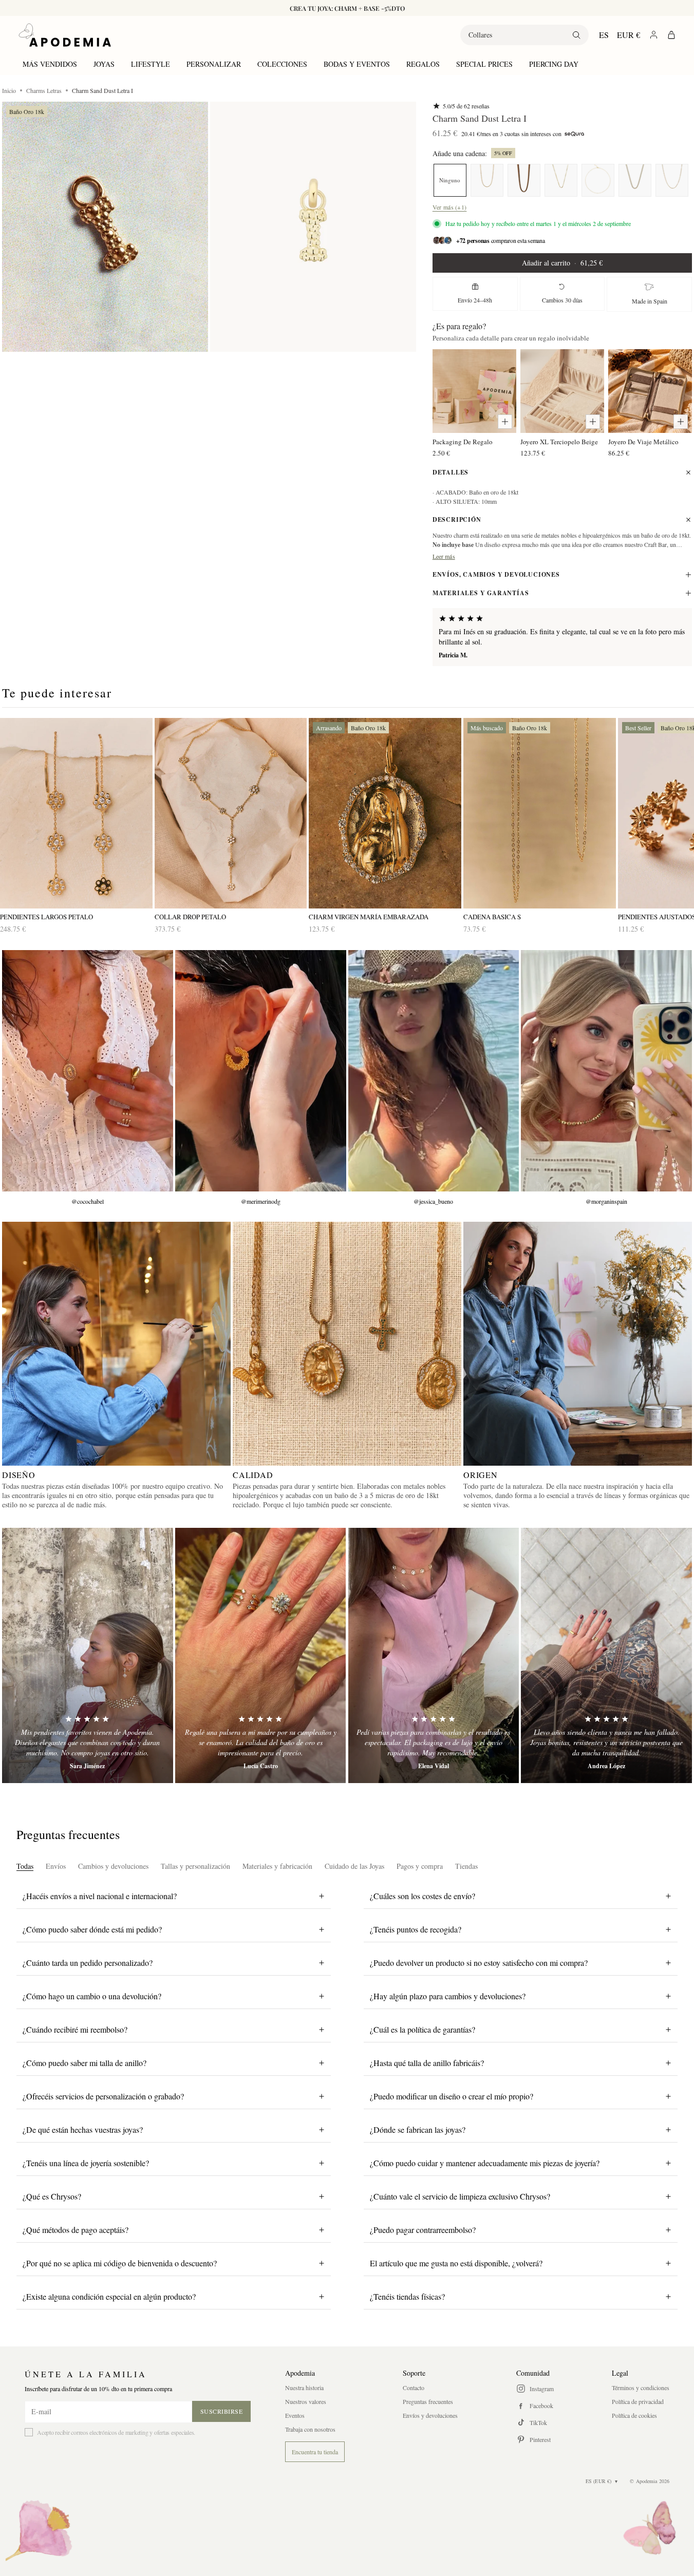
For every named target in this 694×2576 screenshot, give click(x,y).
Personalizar (214, 64)
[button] (105, 227)
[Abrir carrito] (671, 35)
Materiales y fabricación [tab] (277, 1866)
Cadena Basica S (492, 917)
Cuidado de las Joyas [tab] (354, 1866)
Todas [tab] (25, 1866)
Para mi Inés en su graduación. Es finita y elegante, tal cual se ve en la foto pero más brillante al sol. (562, 637)
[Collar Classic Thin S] (561, 180)
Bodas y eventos (357, 64)
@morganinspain (606, 1201)
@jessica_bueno (433, 1201)
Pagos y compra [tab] (420, 1866)
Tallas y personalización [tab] (195, 1866)
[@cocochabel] (88, 1071)
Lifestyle (151, 64)
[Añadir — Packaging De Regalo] (505, 422)
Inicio (9, 90)
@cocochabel (88, 1201)
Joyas (104, 64)
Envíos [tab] (56, 1866)
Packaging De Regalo (463, 442)
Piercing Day (554, 64)
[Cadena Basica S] (672, 180)
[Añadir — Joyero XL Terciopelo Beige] (593, 422)
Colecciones (282, 64)
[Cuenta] (654, 35)
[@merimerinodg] (261, 1071)
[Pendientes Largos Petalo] (76, 813)
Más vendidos (50, 64)
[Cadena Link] (635, 180)
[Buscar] (576, 35)
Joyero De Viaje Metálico (643, 442)
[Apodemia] (65, 35)
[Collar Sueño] (487, 180)
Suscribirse (222, 2411)
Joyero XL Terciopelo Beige (559, 442)
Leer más (444, 556)
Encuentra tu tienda (315, 2452)
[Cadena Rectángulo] (598, 180)
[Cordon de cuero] (524, 180)
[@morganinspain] (606, 1071)
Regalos (423, 64)
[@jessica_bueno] (434, 1071)
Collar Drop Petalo (190, 917)
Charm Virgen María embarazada (369, 917)
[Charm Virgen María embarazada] (385, 813)
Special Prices (484, 64)
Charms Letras (44, 90)
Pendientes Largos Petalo (46, 917)
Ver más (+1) (450, 207)
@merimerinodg (261, 1201)
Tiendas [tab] (466, 1866)
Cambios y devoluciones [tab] (113, 1866)
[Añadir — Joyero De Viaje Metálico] (681, 422)
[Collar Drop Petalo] (231, 813)
